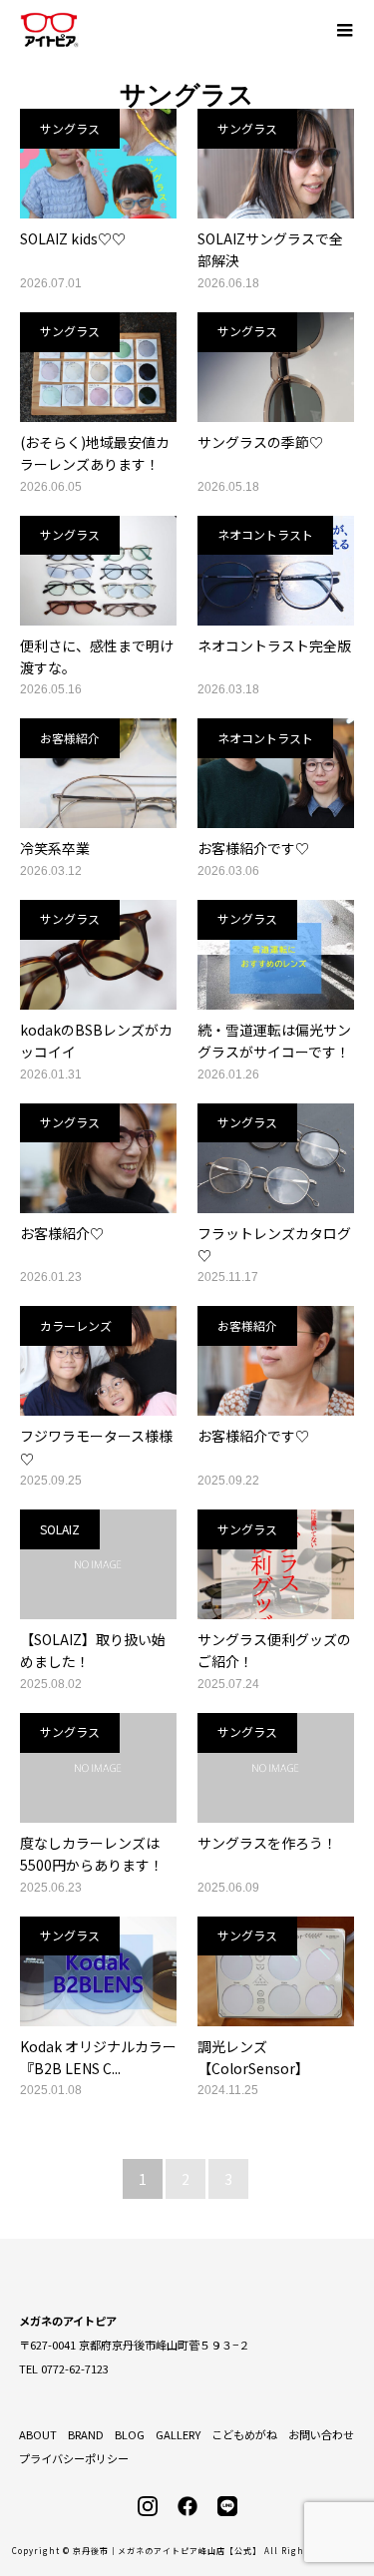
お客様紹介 (70, 738)
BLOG (130, 2434)
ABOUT (38, 2434)
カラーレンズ (76, 1325)
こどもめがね (244, 2434)
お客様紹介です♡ (253, 848)
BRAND (86, 2434)
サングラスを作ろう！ (267, 1843)
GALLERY (178, 2434)
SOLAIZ (60, 1529)
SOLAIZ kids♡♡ (73, 238)
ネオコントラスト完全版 (274, 645)
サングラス (70, 128)
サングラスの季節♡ (260, 442)
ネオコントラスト (265, 534)
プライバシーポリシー (74, 2458)
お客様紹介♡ (62, 1233)
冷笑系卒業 (55, 848)
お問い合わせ (321, 2434)
